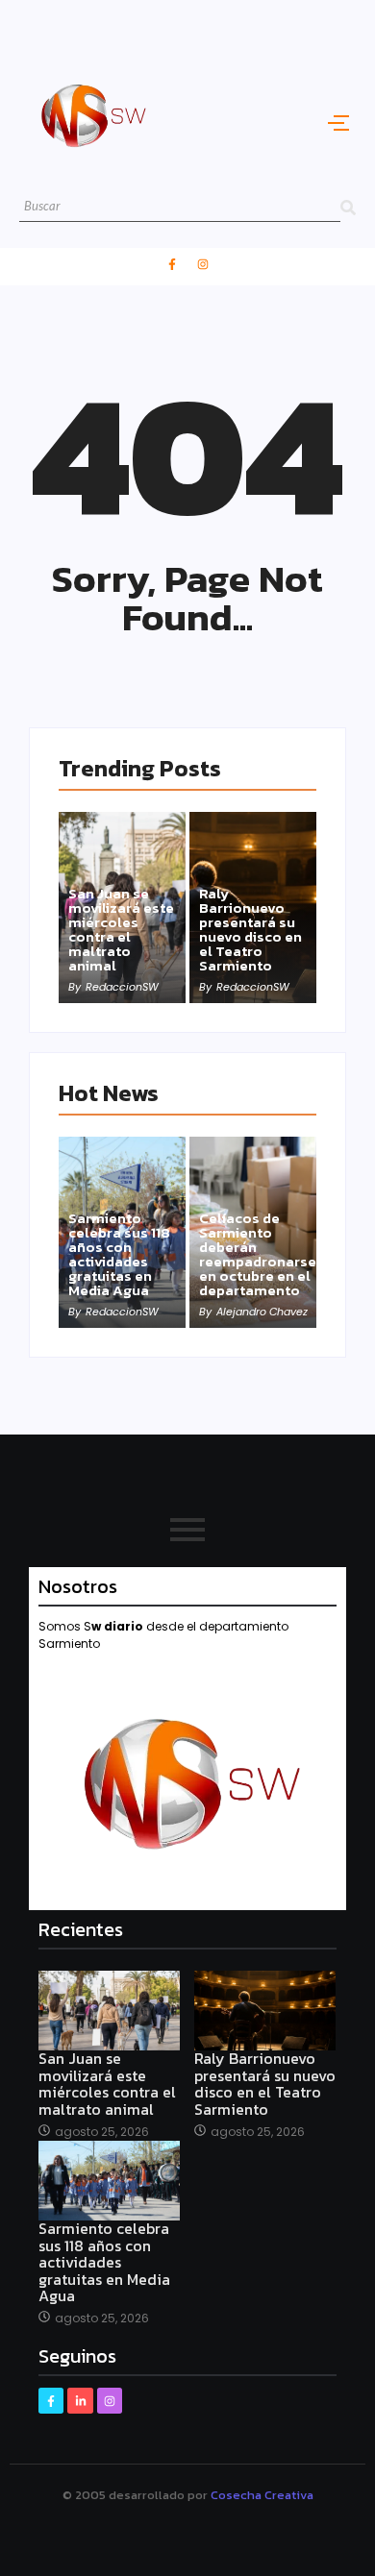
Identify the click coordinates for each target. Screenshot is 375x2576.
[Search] (348, 207)
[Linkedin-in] (80, 2400)
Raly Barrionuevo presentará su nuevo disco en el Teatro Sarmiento (250, 929)
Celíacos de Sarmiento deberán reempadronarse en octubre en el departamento (258, 1254)
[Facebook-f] (172, 264)
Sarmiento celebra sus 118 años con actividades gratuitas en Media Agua (119, 1254)
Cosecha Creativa (262, 2495)
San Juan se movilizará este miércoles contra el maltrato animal (121, 929)
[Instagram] (203, 264)
